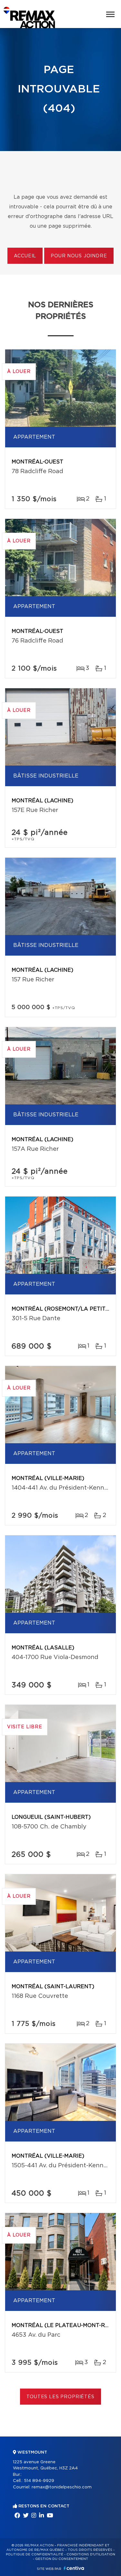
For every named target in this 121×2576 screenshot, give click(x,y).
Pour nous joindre (79, 256)
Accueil (25, 256)
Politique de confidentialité (35, 2554)
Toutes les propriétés (60, 2397)
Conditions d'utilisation (91, 2554)
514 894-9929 (39, 2481)
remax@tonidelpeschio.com (62, 2487)
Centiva (74, 2568)
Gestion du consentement (62, 2559)
